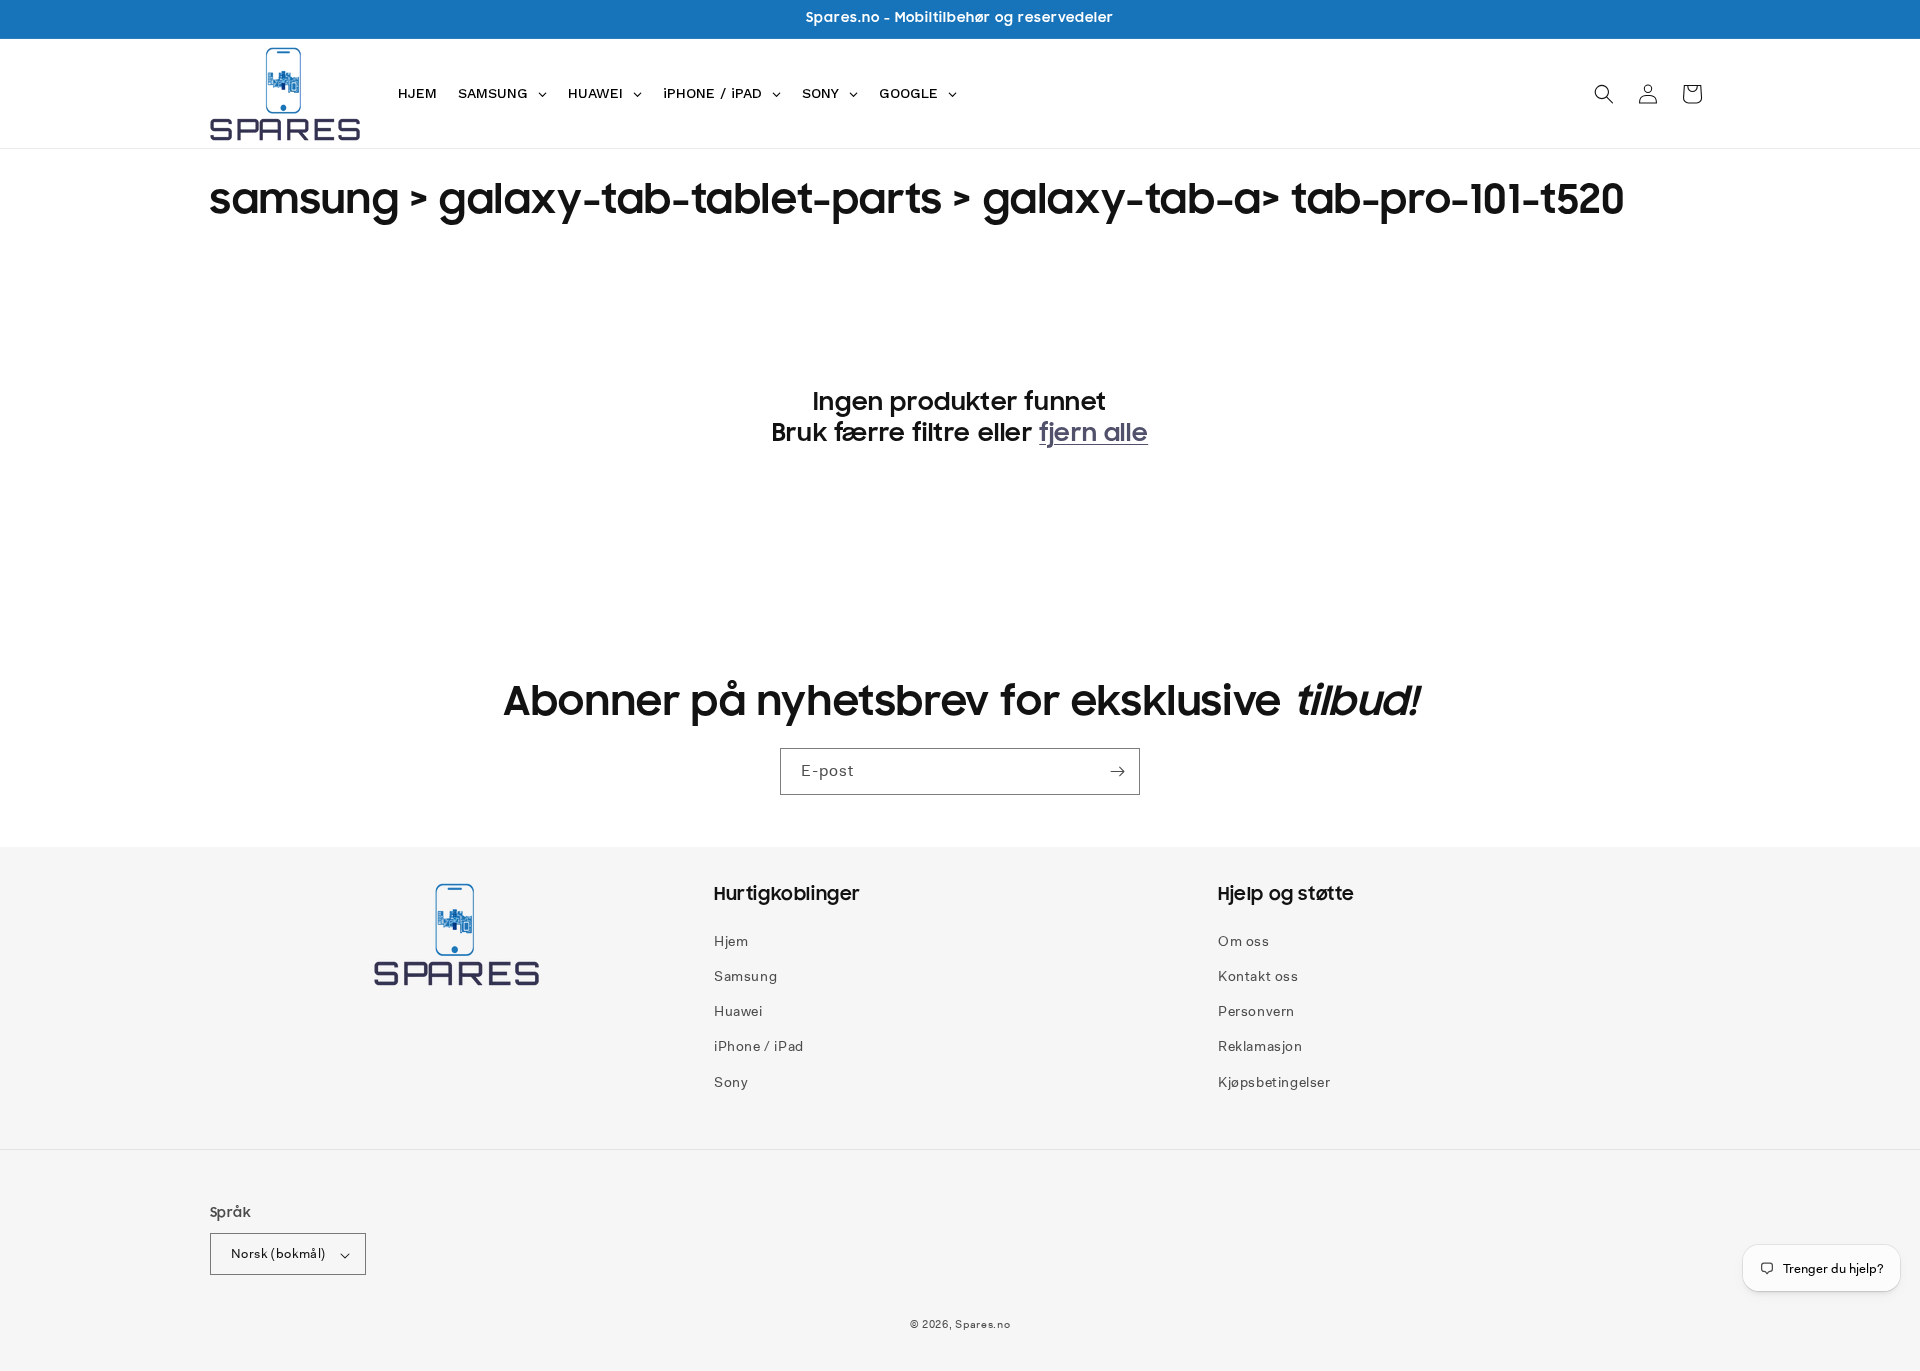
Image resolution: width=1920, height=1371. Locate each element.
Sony (731, 1081)
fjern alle (1093, 433)
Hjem (731, 940)
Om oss (1244, 940)
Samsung (745, 975)
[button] (1604, 94)
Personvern (1256, 1011)
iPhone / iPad (759, 1046)
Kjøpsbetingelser (1274, 1081)
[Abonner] (1117, 771)
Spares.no (982, 1325)
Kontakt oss (1258, 975)
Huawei (738, 1011)
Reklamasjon (1260, 1046)
